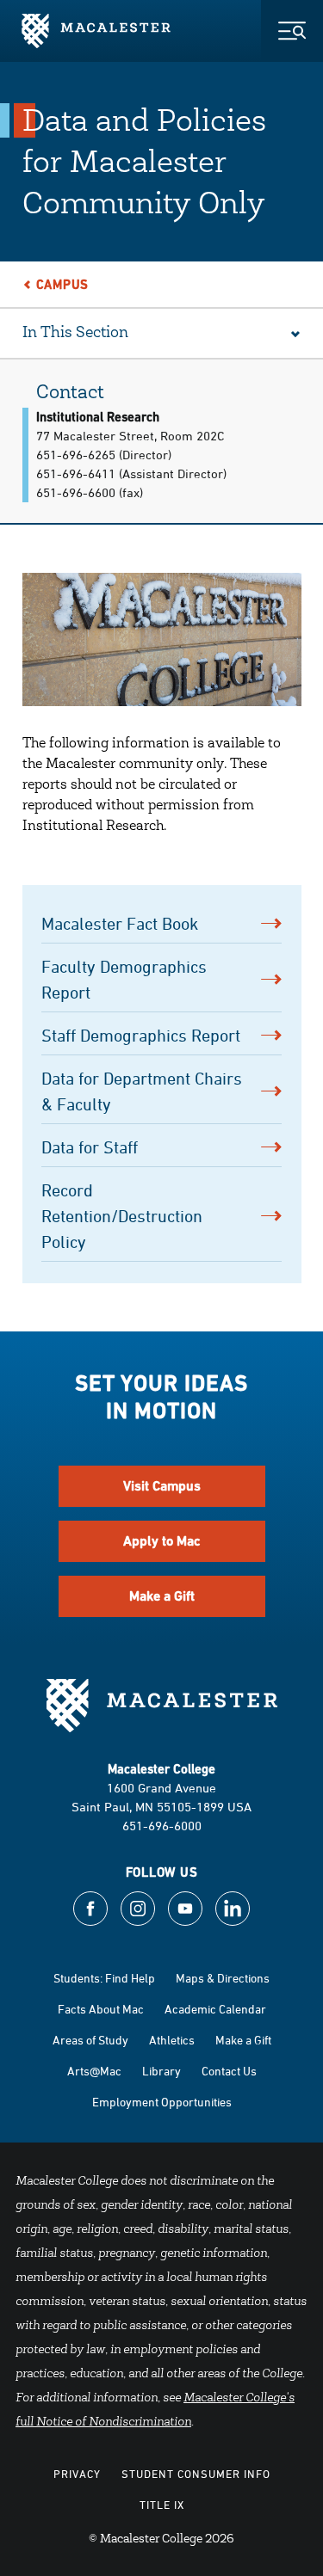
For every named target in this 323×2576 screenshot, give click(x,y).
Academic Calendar (215, 2009)
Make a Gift (162, 1596)
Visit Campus (162, 1486)
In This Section (75, 334)
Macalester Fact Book (120, 923)
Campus (63, 284)
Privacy (77, 2474)
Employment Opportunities (162, 2102)
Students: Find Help (104, 1978)
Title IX (162, 2505)
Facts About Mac (101, 2009)
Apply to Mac (162, 1541)
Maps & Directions (223, 1978)
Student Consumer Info (196, 2474)
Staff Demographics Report (141, 1035)
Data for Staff (94, 1147)
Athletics (172, 2040)
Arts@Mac (94, 2071)
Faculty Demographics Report (124, 979)
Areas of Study (90, 2040)
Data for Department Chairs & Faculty (142, 1091)
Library (161, 2071)
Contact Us (229, 2071)
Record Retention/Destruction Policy (122, 1216)
